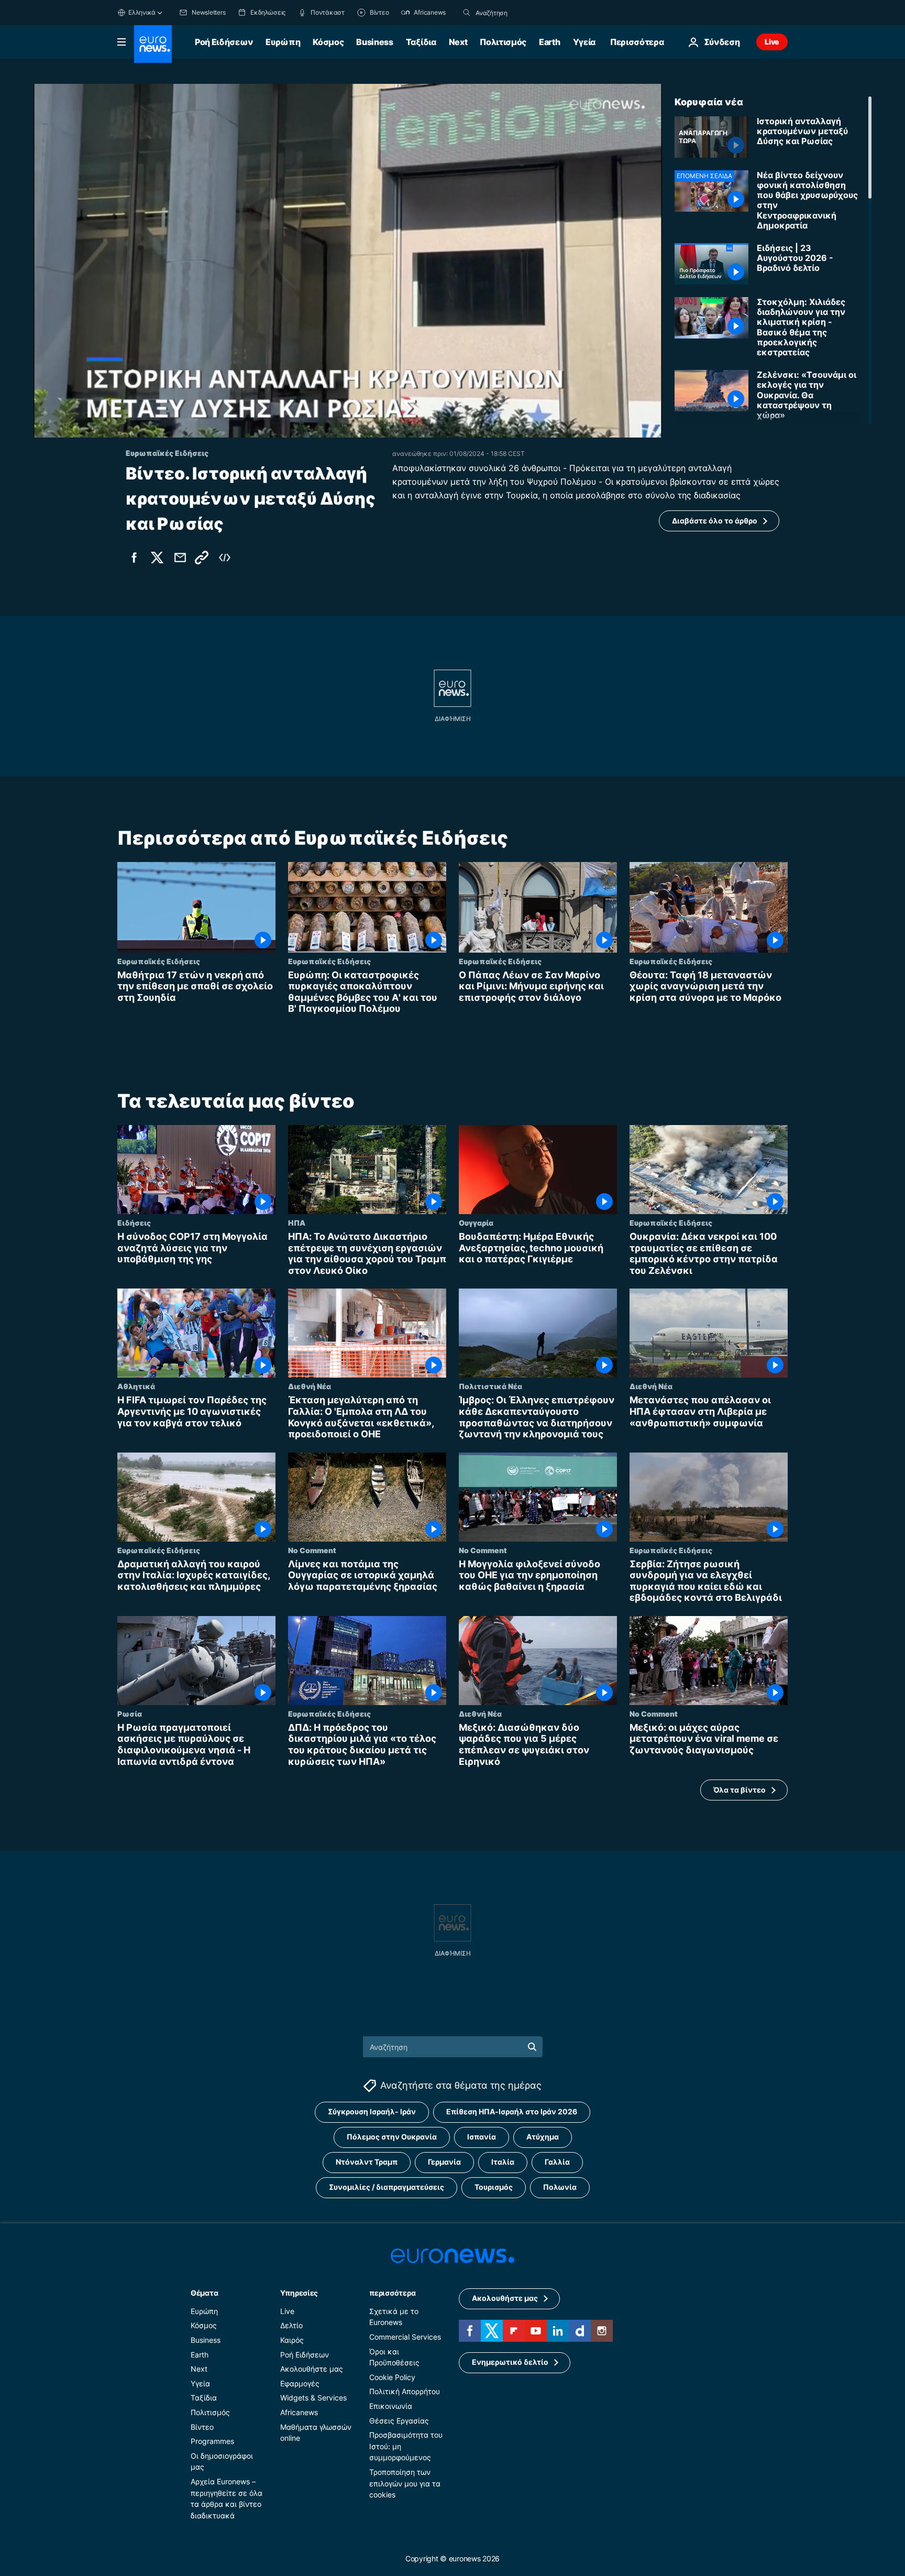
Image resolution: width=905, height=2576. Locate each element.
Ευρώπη (283, 42)
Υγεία (584, 42)
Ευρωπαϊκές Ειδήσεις (159, 961)
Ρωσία (130, 1713)
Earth (549, 42)
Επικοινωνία (391, 2406)
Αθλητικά (136, 1386)
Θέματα (204, 2293)
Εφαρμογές (300, 2383)
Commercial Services (405, 2337)
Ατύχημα (543, 2137)
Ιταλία (503, 2162)
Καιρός (292, 2340)
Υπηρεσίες (299, 2293)
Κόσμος (328, 42)
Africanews (299, 2412)
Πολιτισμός (503, 42)
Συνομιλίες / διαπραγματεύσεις (387, 2187)
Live (772, 42)
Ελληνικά (142, 12)
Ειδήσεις (134, 1222)
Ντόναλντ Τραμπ (367, 2162)
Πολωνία (560, 2187)
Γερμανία (444, 2162)
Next (458, 42)
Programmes (212, 2441)
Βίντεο (202, 2427)
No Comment (312, 1549)
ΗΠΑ (297, 1222)
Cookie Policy (392, 2377)
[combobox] (520, 13)
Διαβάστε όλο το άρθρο (715, 521)
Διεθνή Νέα (310, 1386)
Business (374, 42)
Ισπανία (482, 2137)
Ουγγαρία (476, 1222)
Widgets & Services (313, 2398)
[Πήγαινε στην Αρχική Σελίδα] (153, 44)
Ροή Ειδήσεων (224, 42)
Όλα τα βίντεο (740, 1790)
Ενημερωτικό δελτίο (510, 2362)
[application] (348, 261)
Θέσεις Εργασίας (399, 2421)
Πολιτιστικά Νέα (490, 1386)
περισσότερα (392, 2293)
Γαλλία (557, 2162)
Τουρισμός (494, 2187)
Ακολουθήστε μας (312, 2369)
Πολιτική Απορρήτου (405, 2391)
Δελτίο (291, 2326)
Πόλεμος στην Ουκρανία (392, 2137)
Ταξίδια (421, 42)
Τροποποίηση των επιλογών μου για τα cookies (405, 2483)
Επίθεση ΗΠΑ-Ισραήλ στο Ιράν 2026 (512, 2112)
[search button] (467, 13)
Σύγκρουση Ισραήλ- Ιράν (372, 2112)
